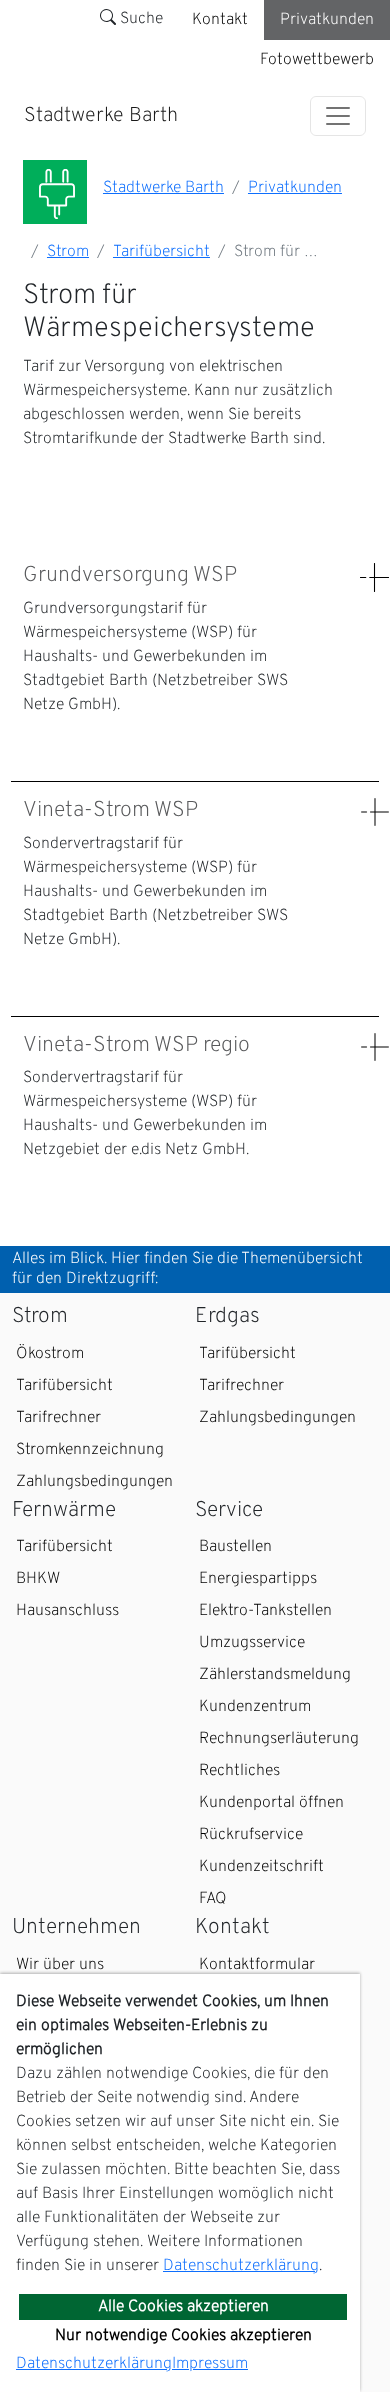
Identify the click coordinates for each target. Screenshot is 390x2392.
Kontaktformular (257, 1965)
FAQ (213, 1899)
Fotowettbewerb (317, 60)
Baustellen (235, 1547)
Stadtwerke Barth (101, 116)
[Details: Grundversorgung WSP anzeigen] (374, 577)
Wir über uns (60, 1965)
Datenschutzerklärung (241, 2266)
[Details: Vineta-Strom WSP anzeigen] (374, 812)
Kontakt (220, 20)
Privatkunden (327, 20)
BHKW (38, 1579)
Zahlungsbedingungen (94, 1482)
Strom (68, 252)
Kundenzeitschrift (261, 1867)
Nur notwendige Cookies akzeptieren (183, 2336)
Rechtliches (239, 1771)
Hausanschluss (67, 1611)
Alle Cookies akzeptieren (183, 2307)
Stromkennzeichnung (90, 1450)
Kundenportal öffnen (271, 1803)
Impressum (210, 2364)
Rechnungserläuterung (279, 1739)
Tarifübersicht (161, 252)
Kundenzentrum (255, 1707)
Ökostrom (50, 1354)
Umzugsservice (252, 1643)
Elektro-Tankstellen (265, 1611)
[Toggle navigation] (338, 116)
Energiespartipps (258, 1579)
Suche (139, 19)
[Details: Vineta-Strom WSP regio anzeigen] (374, 1047)
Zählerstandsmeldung (275, 1675)
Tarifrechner (58, 1418)
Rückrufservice (251, 1835)
